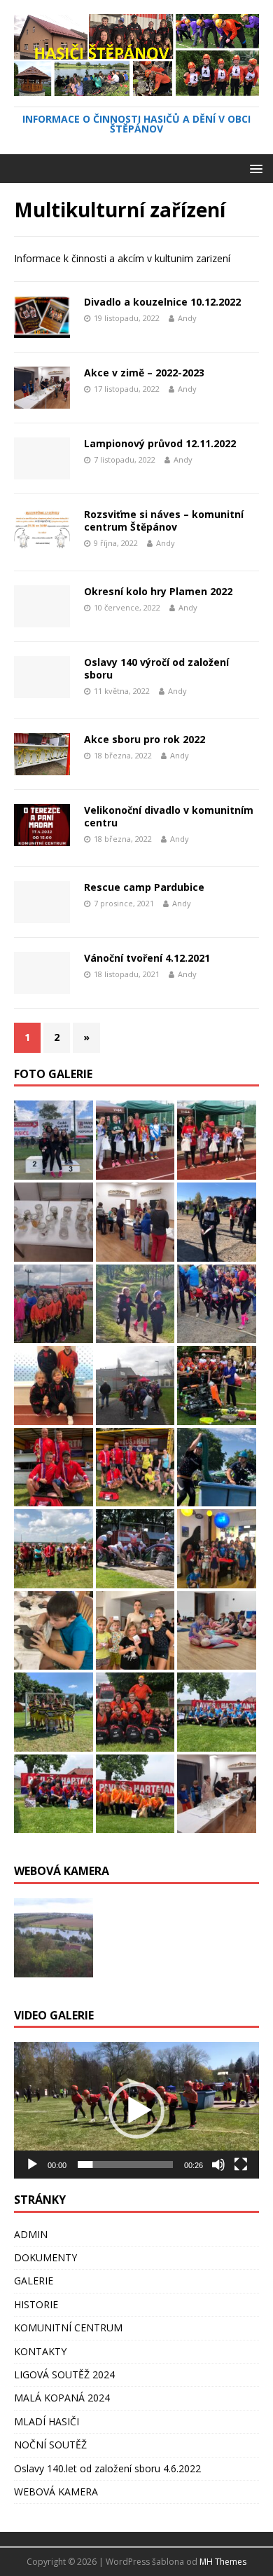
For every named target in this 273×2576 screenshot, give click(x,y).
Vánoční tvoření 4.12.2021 (147, 958)
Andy (187, 318)
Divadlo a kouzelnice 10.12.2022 (162, 302)
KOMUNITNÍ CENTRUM (68, 2328)
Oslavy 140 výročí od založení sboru (156, 668)
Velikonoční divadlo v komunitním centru (169, 816)
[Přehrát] (32, 2165)
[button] (136, 2111)
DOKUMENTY (45, 2257)
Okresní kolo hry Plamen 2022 (158, 591)
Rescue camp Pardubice (144, 887)
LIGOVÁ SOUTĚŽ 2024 (64, 2374)
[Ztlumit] (218, 2165)
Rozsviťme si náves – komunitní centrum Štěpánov (164, 520)
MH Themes (223, 2562)
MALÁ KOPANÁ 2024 (62, 2398)
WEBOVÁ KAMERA (56, 2492)
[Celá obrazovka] (241, 2165)
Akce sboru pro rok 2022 (145, 739)
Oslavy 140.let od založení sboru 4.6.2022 (107, 2468)
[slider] (125, 2165)
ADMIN (31, 2234)
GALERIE (34, 2281)
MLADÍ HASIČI (47, 2421)
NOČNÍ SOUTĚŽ (50, 2445)
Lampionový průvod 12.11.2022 (160, 443)
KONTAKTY (40, 2351)
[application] (136, 2110)
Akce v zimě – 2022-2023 (144, 373)
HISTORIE (36, 2304)
